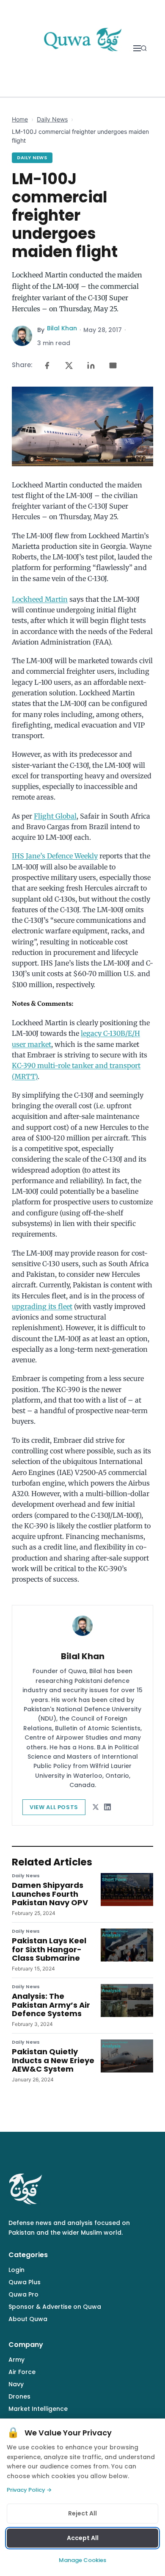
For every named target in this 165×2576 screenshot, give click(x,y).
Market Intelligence (38, 2409)
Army (16, 2360)
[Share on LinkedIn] (91, 365)
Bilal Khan (62, 328)
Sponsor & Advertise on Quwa (55, 2307)
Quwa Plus (25, 2282)
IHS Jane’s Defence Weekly (55, 856)
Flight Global (55, 816)
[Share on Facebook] (47, 365)
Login (16, 2270)
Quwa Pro (23, 2294)
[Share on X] (69, 365)
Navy (16, 2384)
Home (20, 119)
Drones (19, 2396)
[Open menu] (137, 48)
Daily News (52, 119)
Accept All (83, 2538)
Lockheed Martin (40, 599)
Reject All (82, 2513)
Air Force (22, 2372)
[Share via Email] (113, 365)
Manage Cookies (82, 2560)
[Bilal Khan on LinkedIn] (107, 1807)
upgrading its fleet (42, 1306)
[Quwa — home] (82, 48)
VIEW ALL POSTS (54, 1807)
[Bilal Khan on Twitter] (96, 1807)
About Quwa (28, 2319)
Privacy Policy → (29, 2490)
